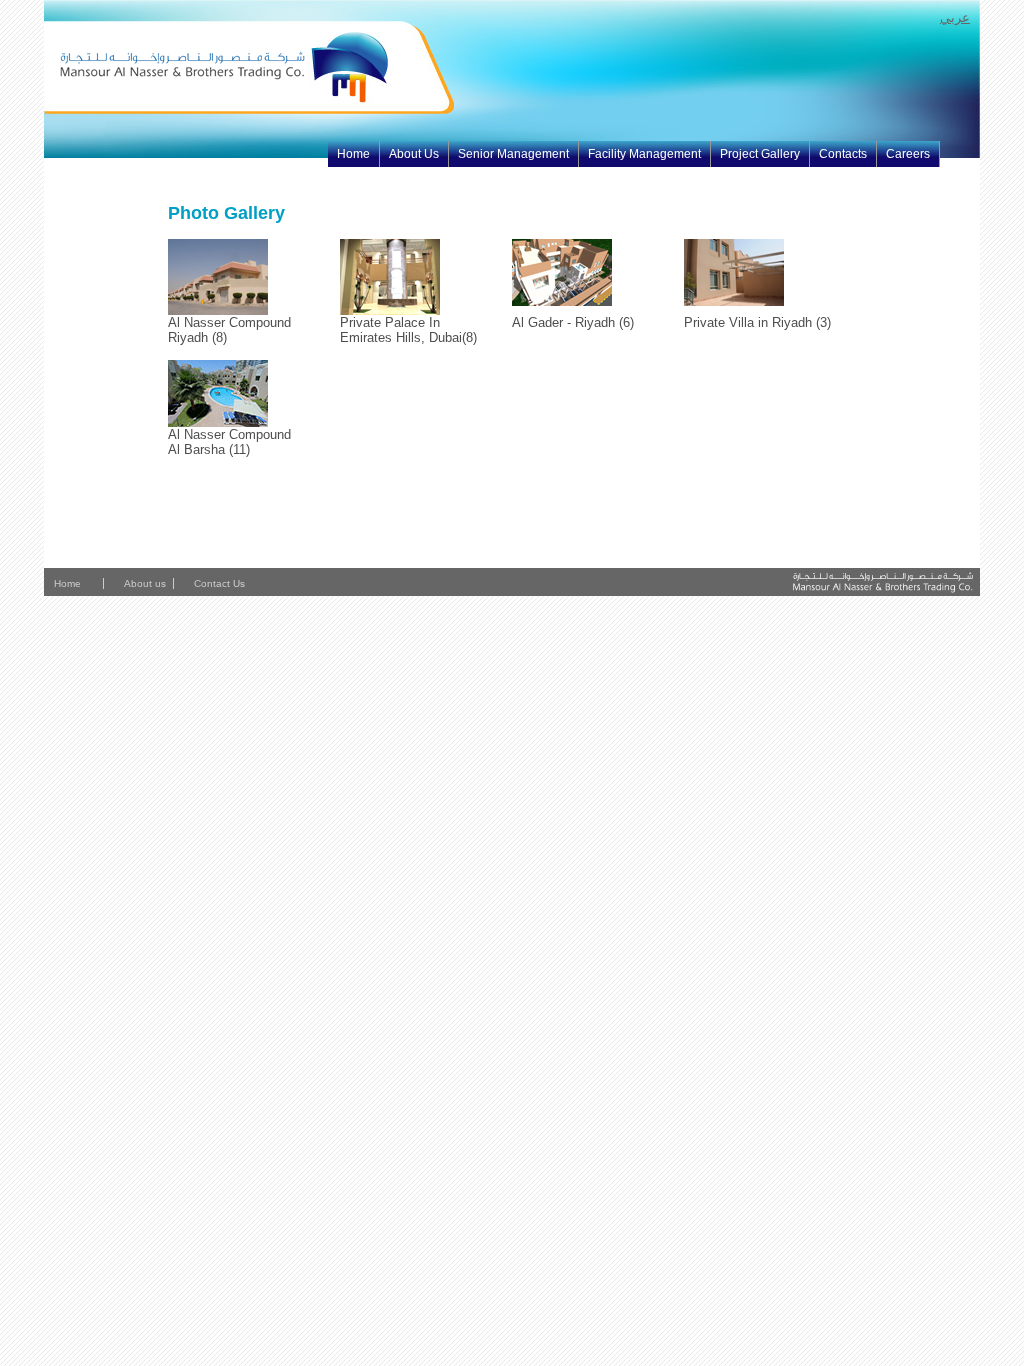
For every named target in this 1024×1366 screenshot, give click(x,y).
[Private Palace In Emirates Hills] (390, 310)
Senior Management (513, 154)
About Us (414, 154)
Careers (908, 154)
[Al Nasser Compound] (218, 310)
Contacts (843, 154)
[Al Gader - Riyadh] (562, 301)
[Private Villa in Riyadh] (734, 301)
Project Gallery (760, 154)
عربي (955, 17)
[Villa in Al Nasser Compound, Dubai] (218, 422)
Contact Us (219, 583)
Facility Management (644, 154)
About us (145, 583)
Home (353, 154)
